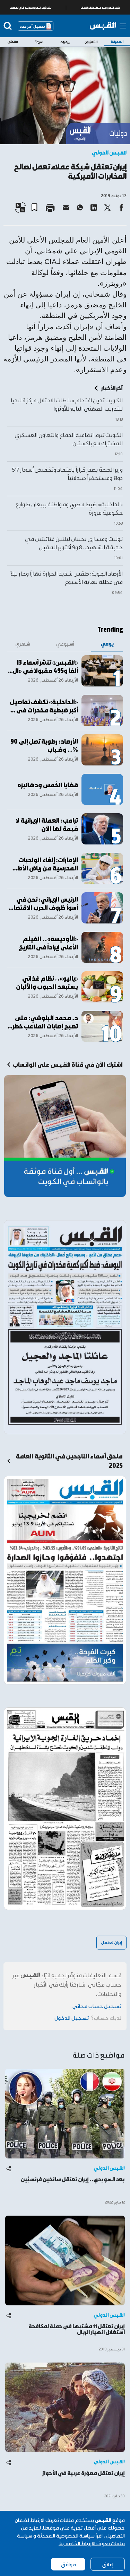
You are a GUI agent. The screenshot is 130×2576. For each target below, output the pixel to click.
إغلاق (108, 2564)
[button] (37, 205)
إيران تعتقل (111, 1942)
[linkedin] (94, 208)
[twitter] (107, 208)
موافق (68, 2564)
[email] (66, 208)
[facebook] (121, 208)
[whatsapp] (80, 208)
